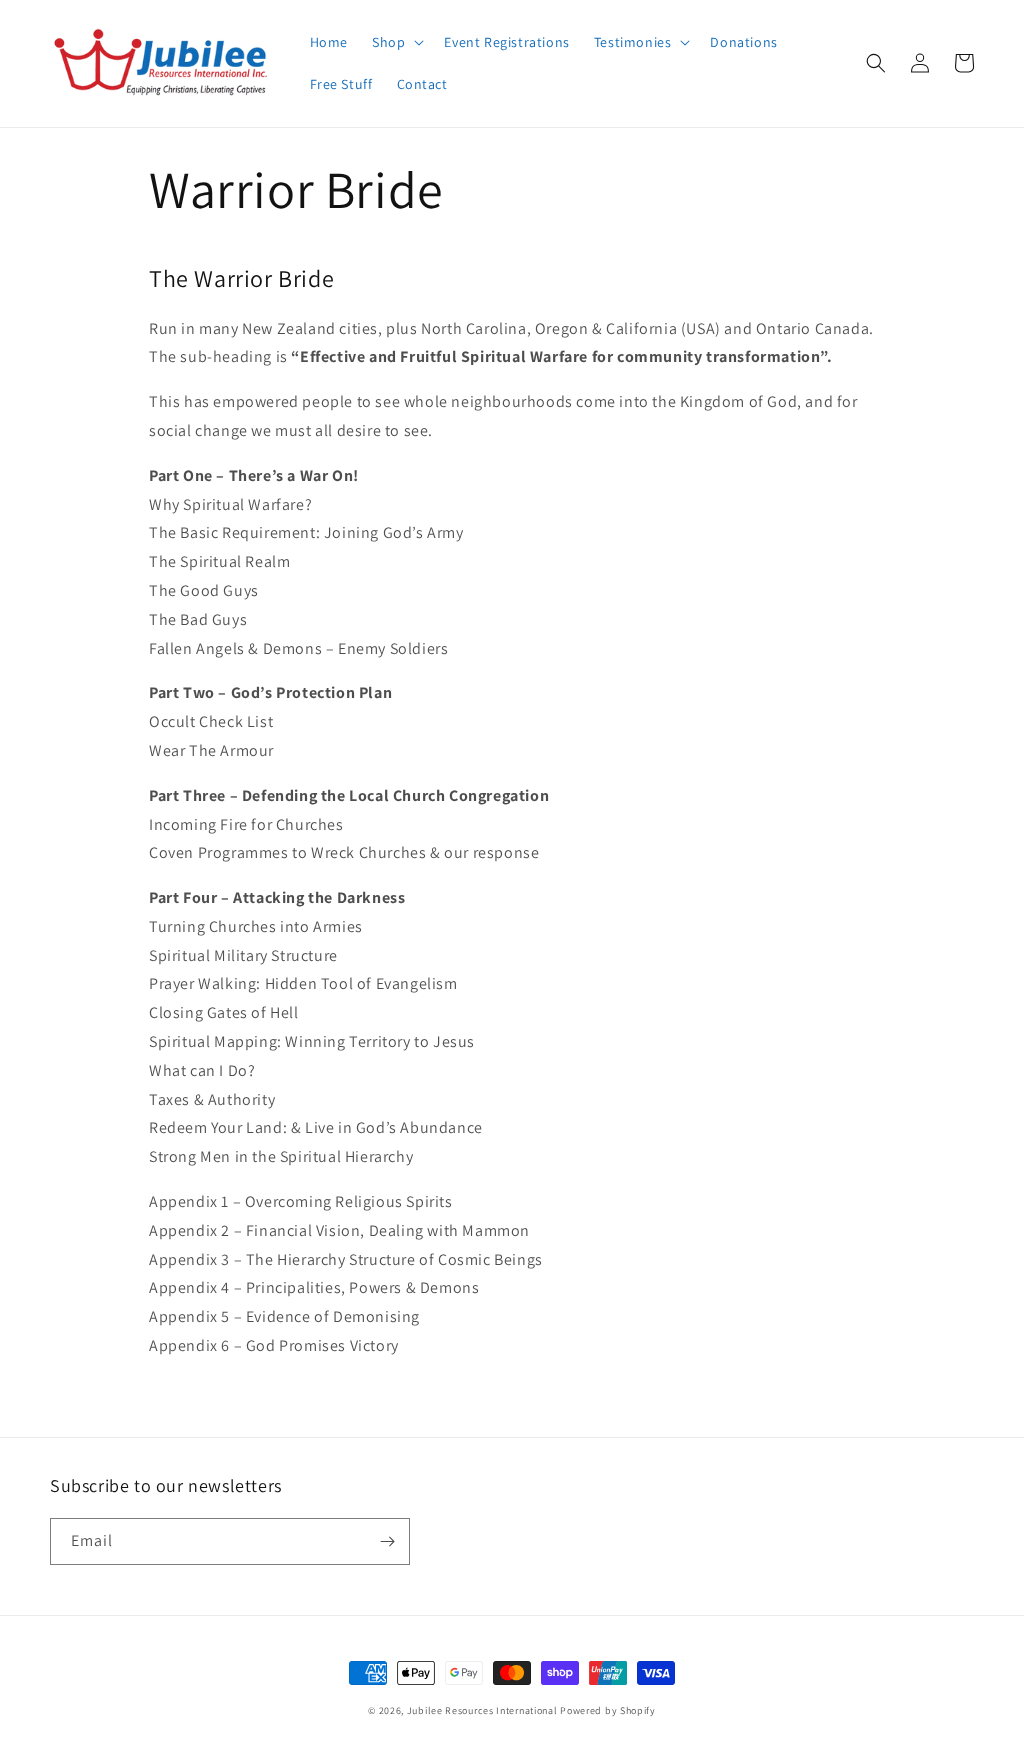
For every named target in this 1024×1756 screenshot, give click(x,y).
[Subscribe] (387, 1541)
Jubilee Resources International (482, 1710)
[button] (396, 42)
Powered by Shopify (608, 1710)
